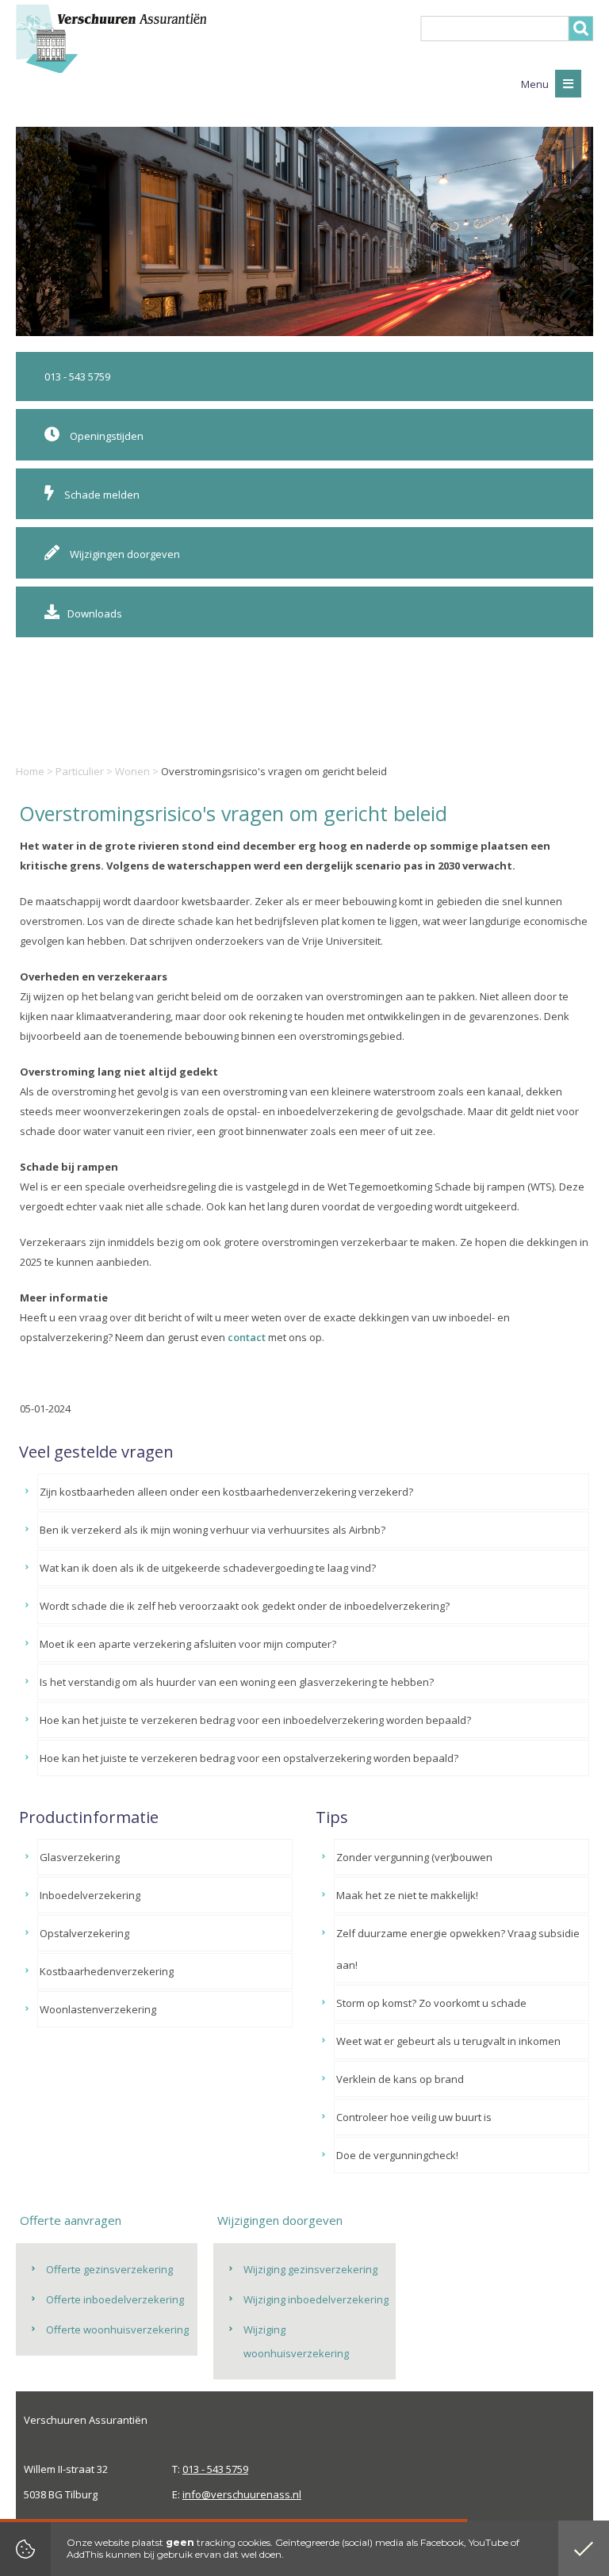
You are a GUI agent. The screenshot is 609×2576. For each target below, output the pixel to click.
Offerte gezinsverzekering (109, 2269)
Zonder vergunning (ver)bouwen (414, 1857)
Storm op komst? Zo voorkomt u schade (431, 2003)
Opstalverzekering (84, 1933)
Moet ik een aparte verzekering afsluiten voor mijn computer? (188, 1644)
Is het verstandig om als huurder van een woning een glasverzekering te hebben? (237, 1682)
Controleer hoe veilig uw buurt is (414, 2117)
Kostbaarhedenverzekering (107, 1971)
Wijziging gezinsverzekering (310, 2269)
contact (247, 1337)
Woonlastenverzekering (98, 2009)
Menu (536, 84)
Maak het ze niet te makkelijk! (407, 1895)
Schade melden (101, 495)
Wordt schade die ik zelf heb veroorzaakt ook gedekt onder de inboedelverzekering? (245, 1606)
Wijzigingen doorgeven (124, 554)
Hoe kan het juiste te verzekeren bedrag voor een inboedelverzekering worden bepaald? (255, 1720)
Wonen (132, 771)
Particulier (80, 771)
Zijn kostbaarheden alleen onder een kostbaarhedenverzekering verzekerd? (226, 1492)
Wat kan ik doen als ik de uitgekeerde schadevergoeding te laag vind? (208, 1568)
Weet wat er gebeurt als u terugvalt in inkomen (448, 2041)
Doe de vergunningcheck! (397, 2155)
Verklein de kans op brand (400, 2079)
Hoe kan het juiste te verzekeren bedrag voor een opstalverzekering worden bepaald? (249, 1758)
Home (30, 771)
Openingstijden (105, 436)
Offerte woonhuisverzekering (117, 2329)
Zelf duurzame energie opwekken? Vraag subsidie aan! (458, 1949)
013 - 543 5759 (77, 376)
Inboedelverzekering (90, 1895)
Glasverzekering (80, 1857)
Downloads (95, 613)
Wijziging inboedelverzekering (316, 2299)
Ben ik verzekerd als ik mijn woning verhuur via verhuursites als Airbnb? (213, 1530)
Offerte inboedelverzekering (115, 2299)
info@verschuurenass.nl (242, 2494)
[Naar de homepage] (111, 38)
